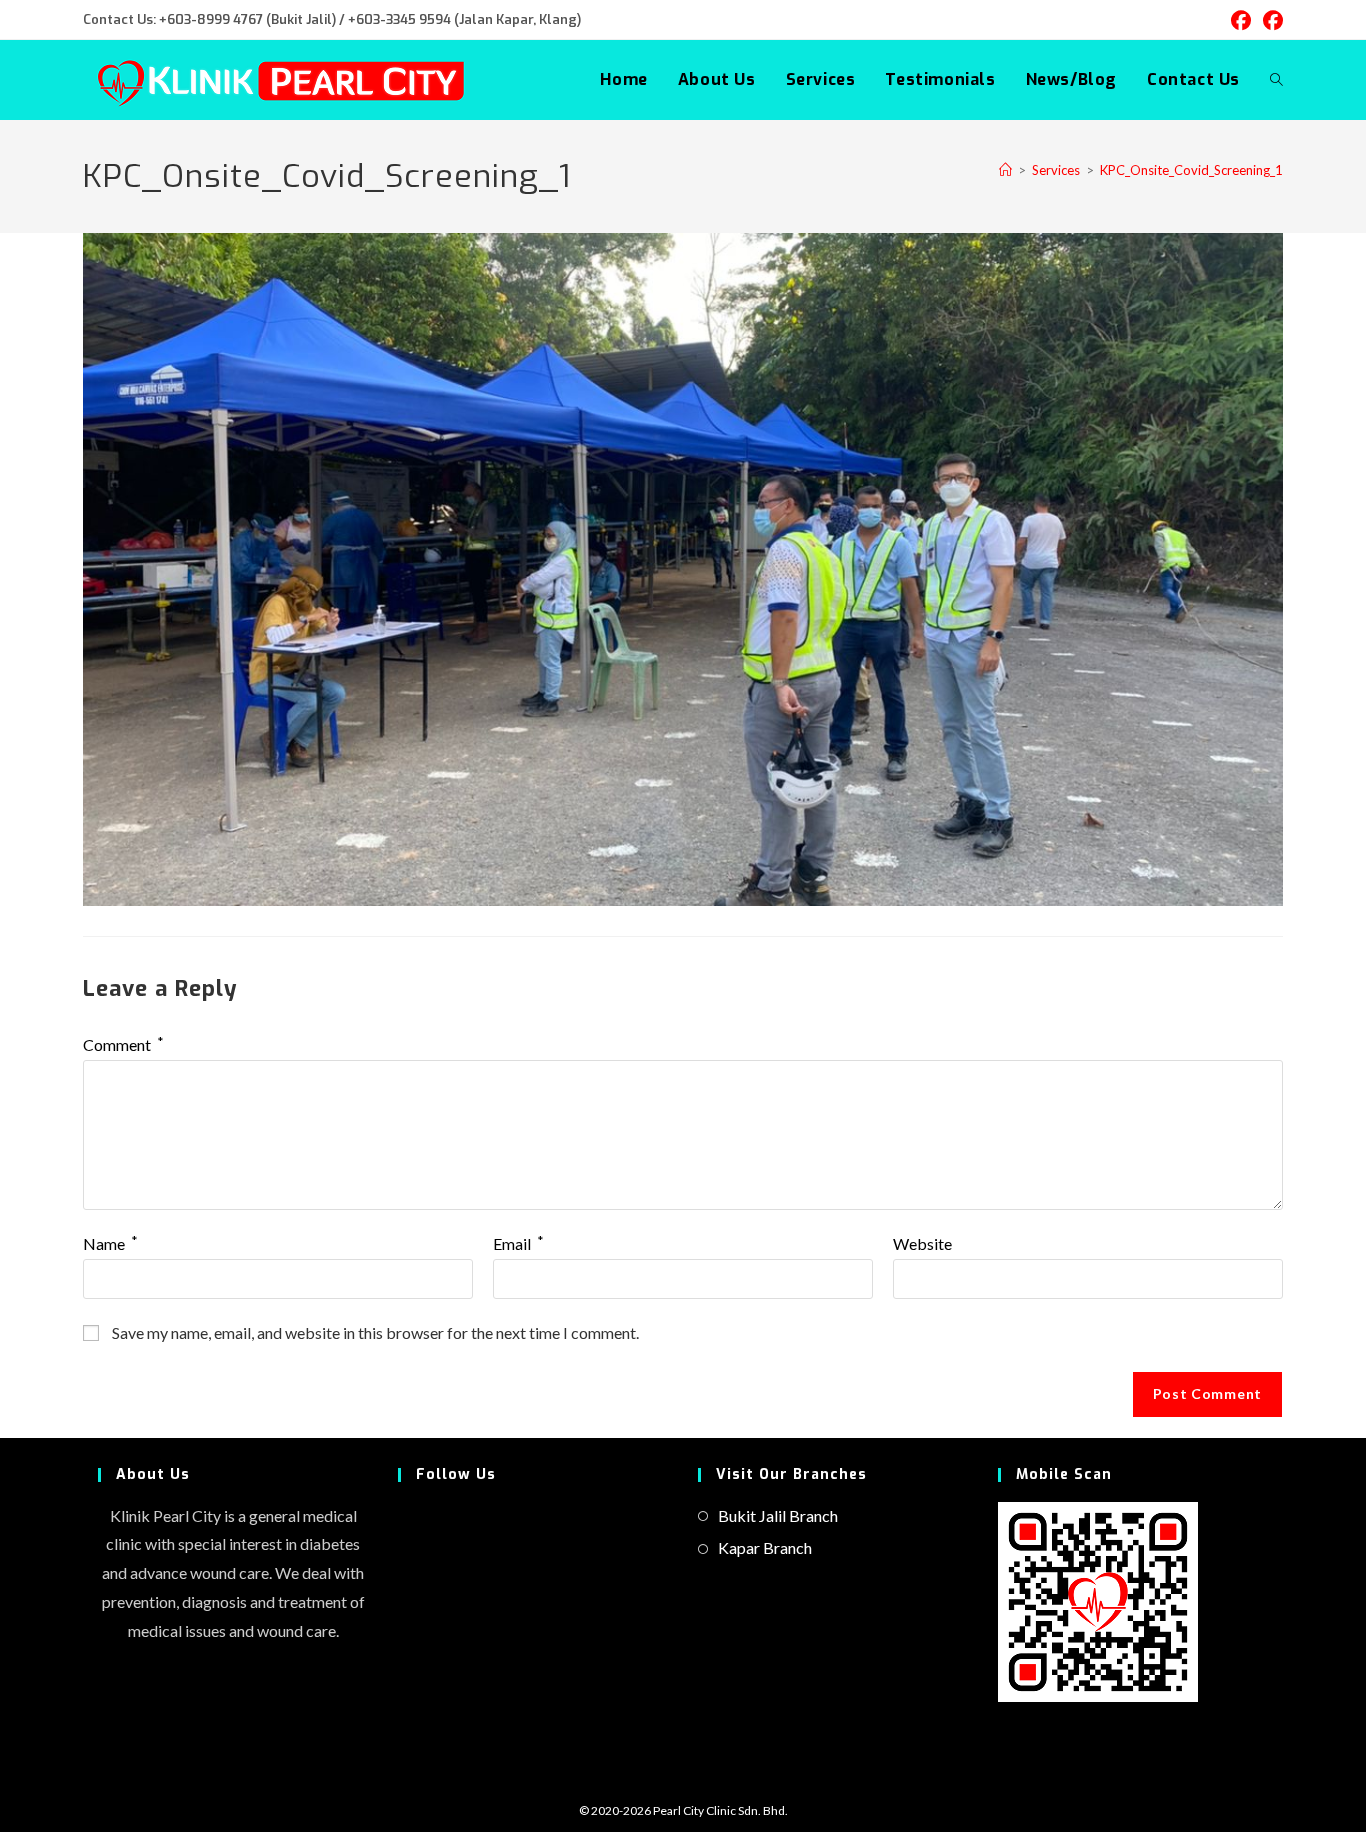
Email (518, 1243)
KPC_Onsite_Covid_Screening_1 (1191, 170)
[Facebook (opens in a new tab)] (1241, 20)
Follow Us (456, 1474)
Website (922, 1243)
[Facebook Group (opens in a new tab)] (1270, 20)
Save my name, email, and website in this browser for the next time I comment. (375, 1332)
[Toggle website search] (1276, 80)
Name (110, 1243)
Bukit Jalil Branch (778, 1515)
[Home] (1005, 170)
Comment (123, 1044)
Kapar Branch (765, 1547)
